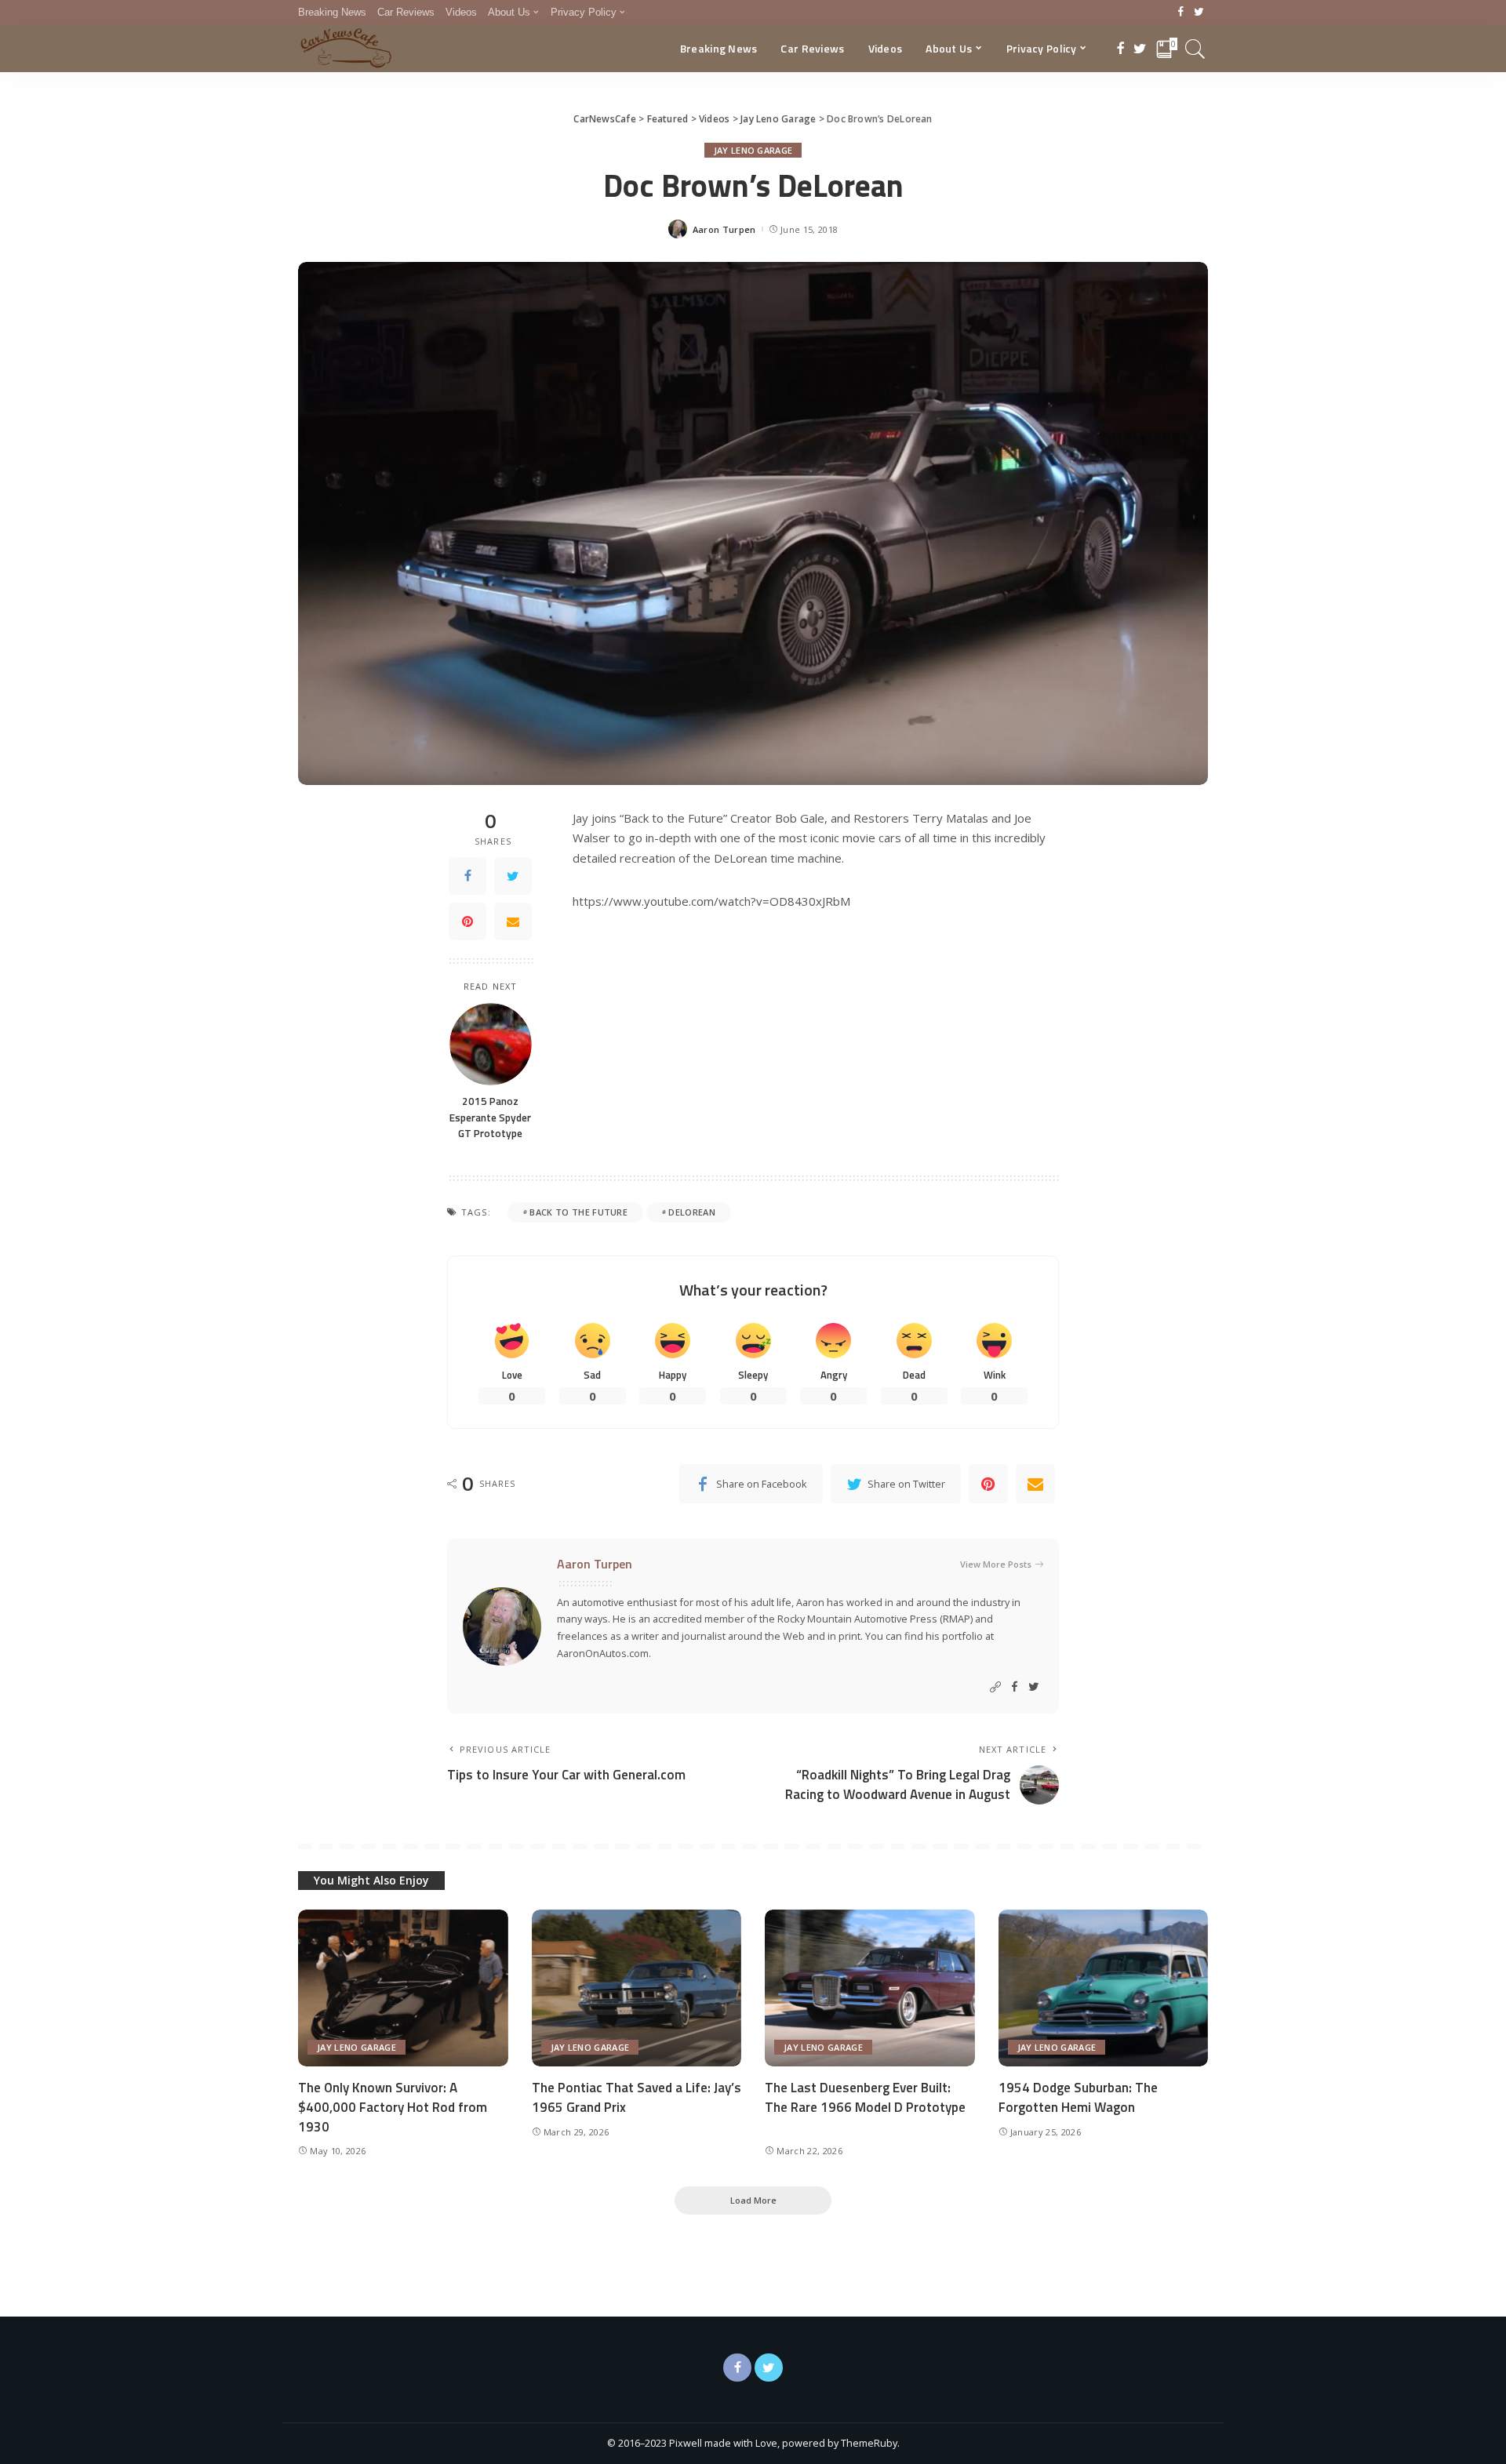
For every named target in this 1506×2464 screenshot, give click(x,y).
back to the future (578, 1212)
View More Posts (996, 1564)
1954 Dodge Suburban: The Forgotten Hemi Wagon (1078, 2097)
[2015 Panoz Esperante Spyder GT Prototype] (491, 1044)
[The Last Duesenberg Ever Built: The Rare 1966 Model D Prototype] (870, 1988)
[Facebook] (1181, 13)
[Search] (1195, 49)
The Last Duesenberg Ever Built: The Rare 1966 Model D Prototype (865, 2097)
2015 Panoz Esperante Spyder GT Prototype (490, 1117)
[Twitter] (1199, 13)
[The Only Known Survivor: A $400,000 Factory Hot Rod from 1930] (403, 1988)
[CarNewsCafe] (346, 49)
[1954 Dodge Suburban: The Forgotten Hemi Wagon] (1104, 1988)
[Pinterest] (467, 921)
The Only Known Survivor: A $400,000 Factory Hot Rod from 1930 (393, 2107)
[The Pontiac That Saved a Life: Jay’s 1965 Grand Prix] (637, 1988)
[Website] (995, 1687)
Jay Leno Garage (753, 150)
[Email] (513, 921)
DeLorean (692, 1212)
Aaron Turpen (724, 229)
